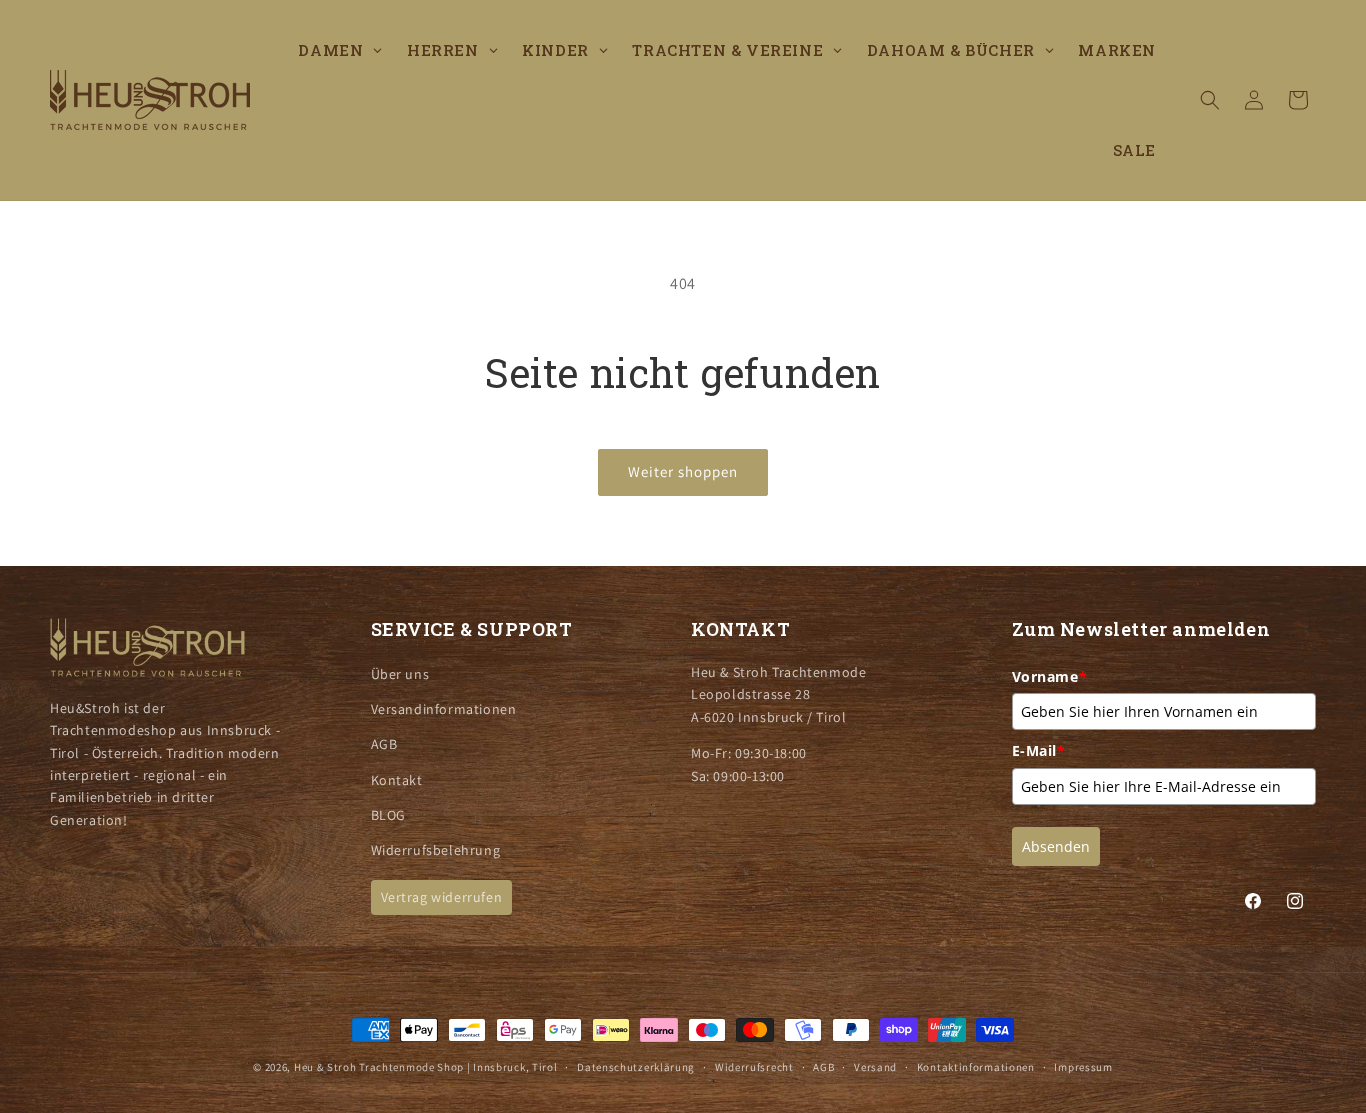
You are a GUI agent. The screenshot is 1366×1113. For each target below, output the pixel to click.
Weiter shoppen (683, 471)
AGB (384, 744)
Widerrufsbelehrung (436, 850)
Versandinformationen (444, 709)
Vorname (1050, 676)
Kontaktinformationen (976, 1067)
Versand (875, 1067)
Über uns (400, 674)
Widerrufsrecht (754, 1067)
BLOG (388, 815)
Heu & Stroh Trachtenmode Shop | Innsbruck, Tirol (426, 1067)
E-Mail (1039, 750)
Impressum (1083, 1067)
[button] (1210, 100)
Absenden (1056, 846)
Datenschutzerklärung (636, 1067)
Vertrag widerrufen (442, 897)
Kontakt (397, 780)
